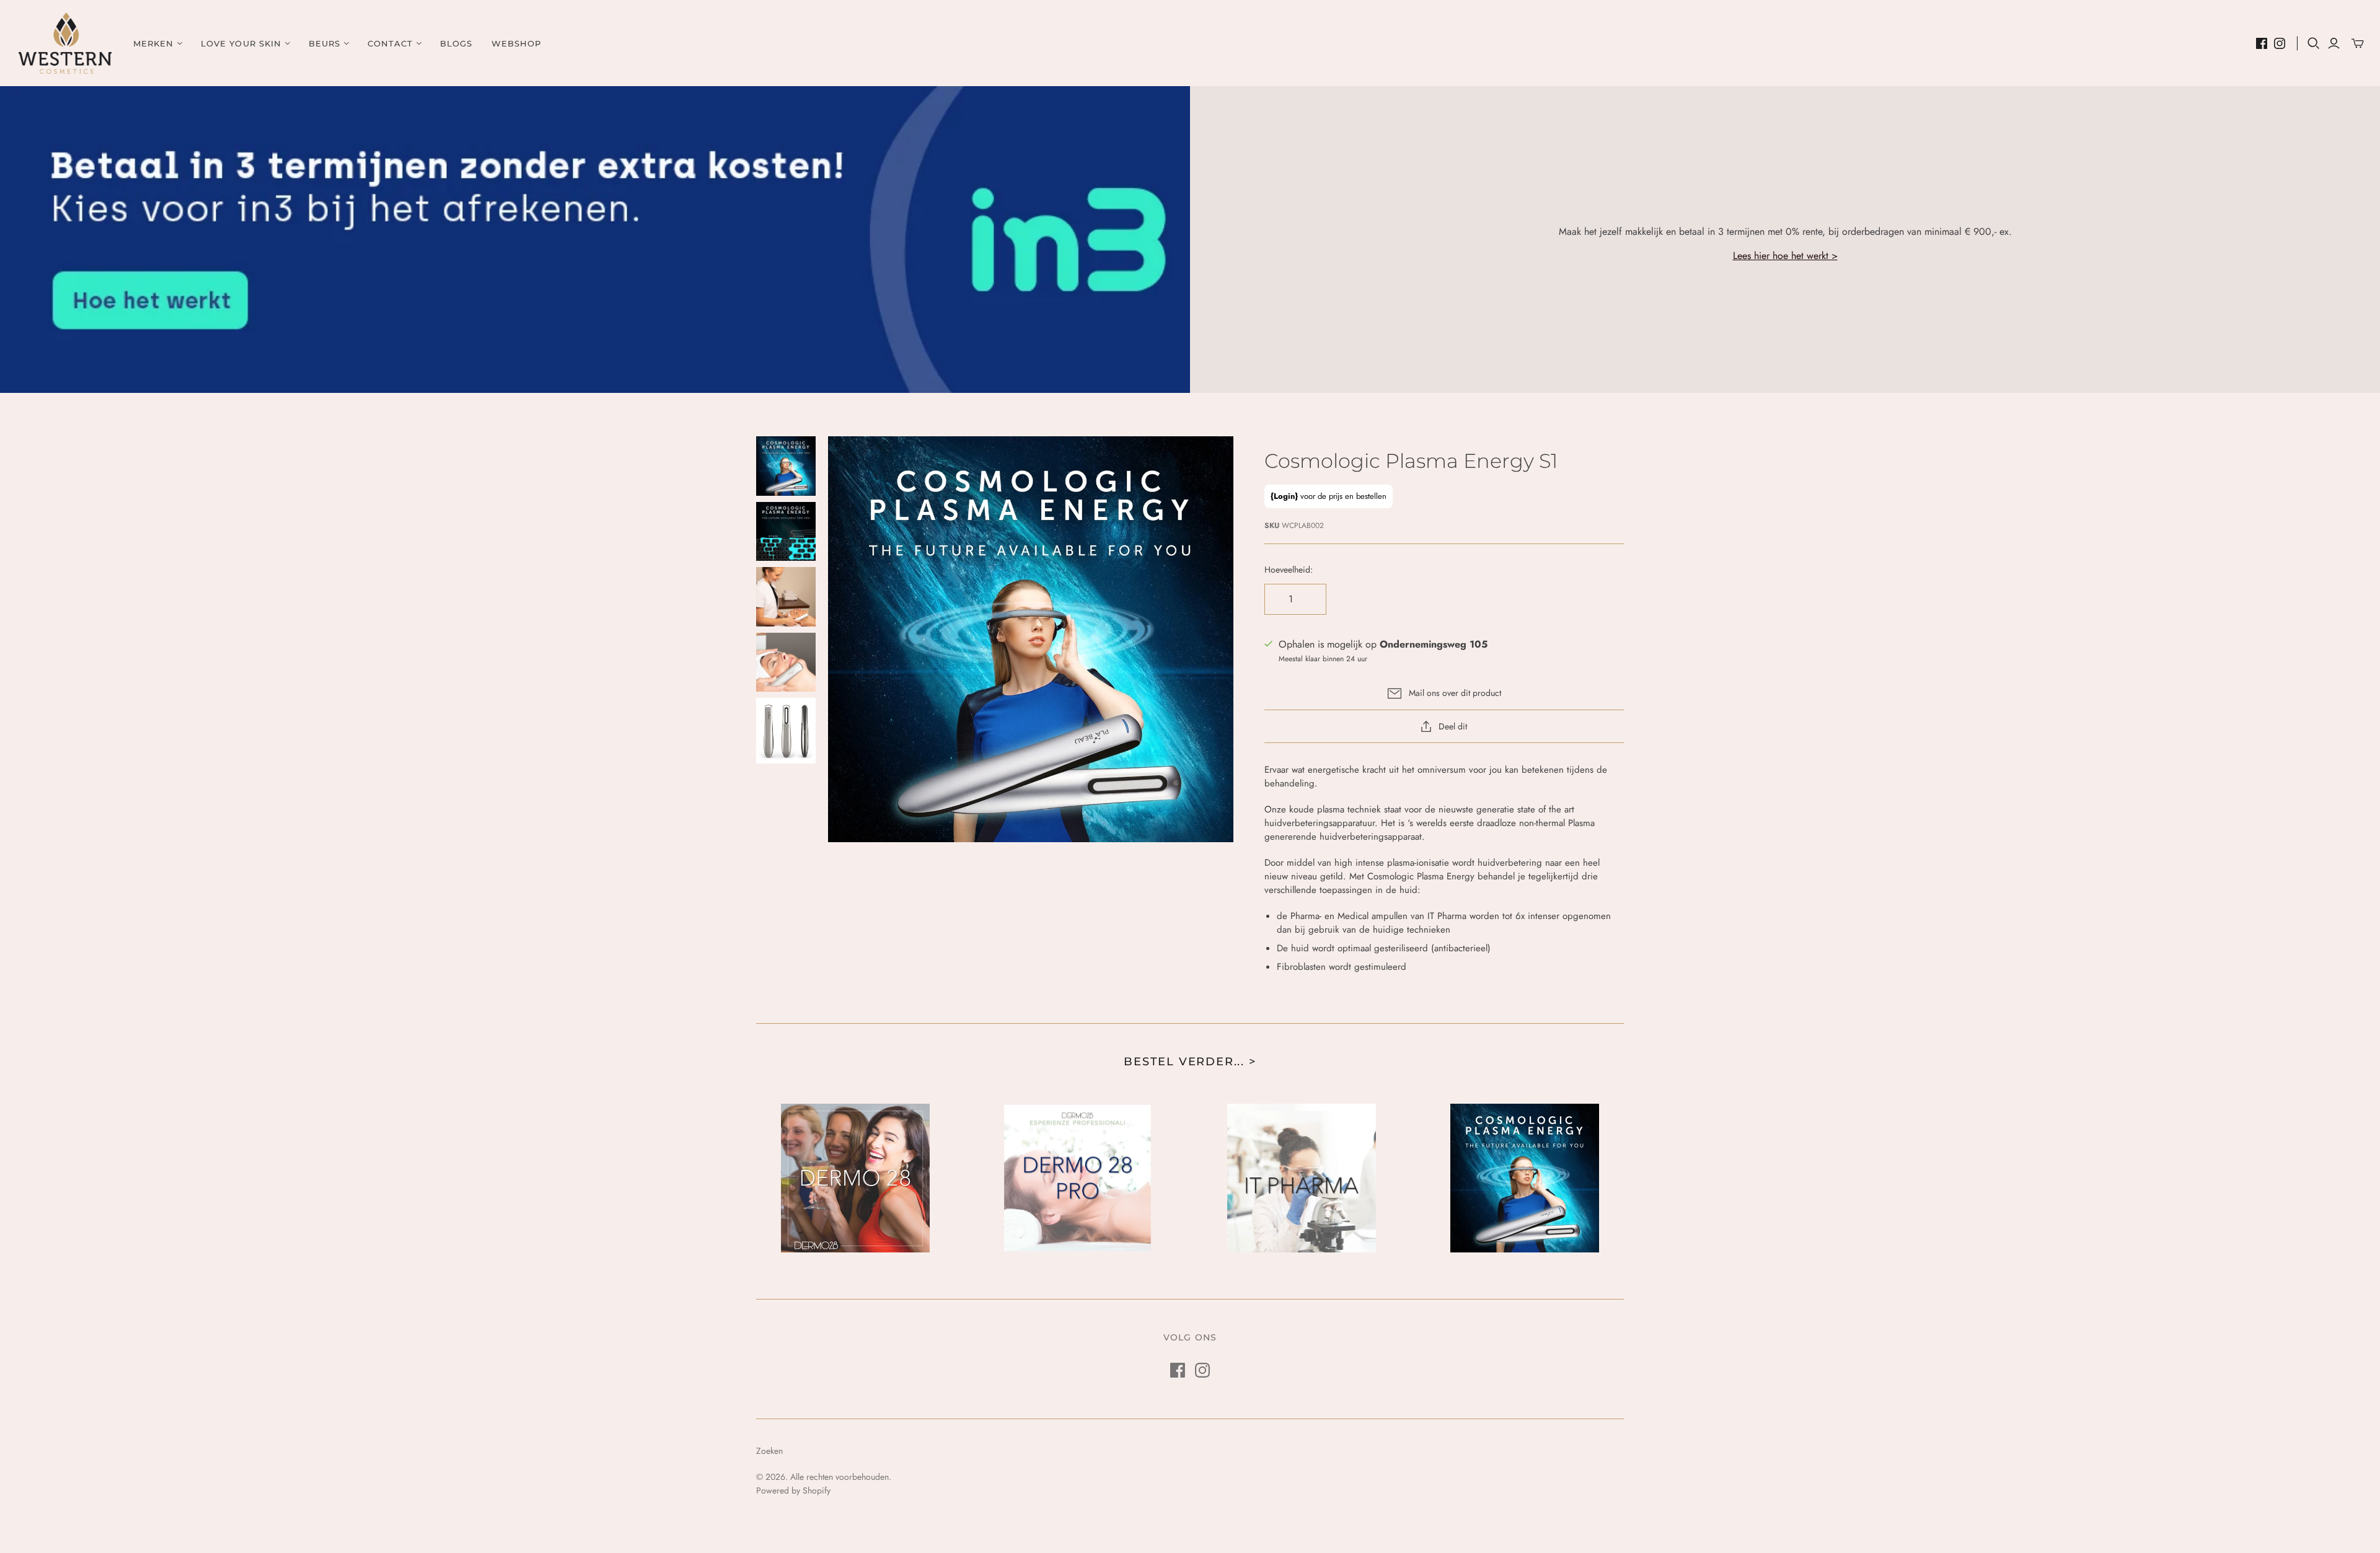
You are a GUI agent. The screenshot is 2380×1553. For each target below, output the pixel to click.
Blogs (456, 43)
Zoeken (769, 1451)
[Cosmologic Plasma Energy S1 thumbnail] (786, 466)
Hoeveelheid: (1289, 570)
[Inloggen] (2334, 43)
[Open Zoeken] (2314, 43)
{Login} (1284, 496)
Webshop (516, 43)
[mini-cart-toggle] (2358, 43)
